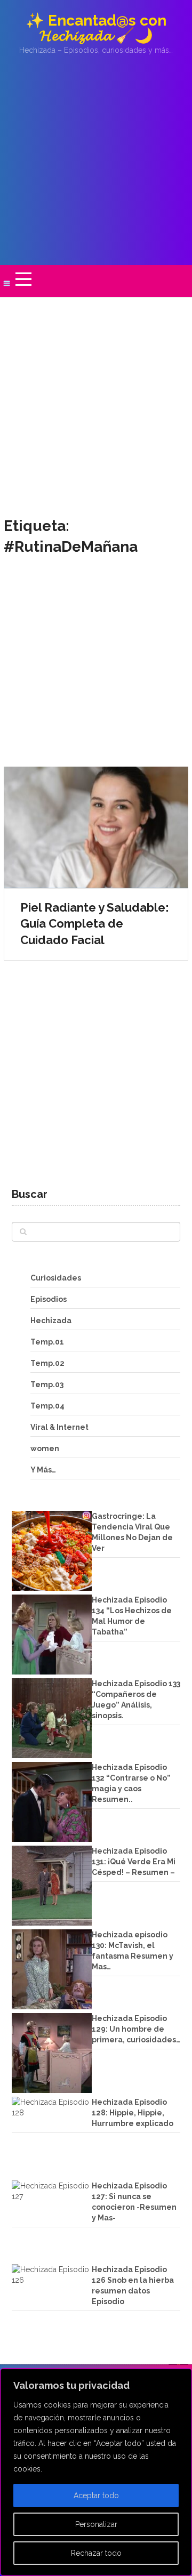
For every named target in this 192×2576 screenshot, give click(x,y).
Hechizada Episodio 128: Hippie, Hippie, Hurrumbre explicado (133, 2113)
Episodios (49, 1299)
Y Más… (43, 1470)
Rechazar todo (96, 2553)
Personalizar (96, 2524)
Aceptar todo (96, 2495)
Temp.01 (47, 1342)
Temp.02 (47, 1363)
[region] (96, 2472)
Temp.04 (47, 1406)
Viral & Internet (59, 1427)
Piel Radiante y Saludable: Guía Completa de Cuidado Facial (95, 924)
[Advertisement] (96, 160)
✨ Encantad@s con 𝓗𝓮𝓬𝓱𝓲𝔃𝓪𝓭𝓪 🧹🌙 (96, 28)
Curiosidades (56, 1278)
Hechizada (51, 1321)
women (45, 1448)
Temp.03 (47, 1384)
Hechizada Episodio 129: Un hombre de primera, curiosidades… (136, 2029)
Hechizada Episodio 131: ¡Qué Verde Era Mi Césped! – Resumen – (134, 1862)
